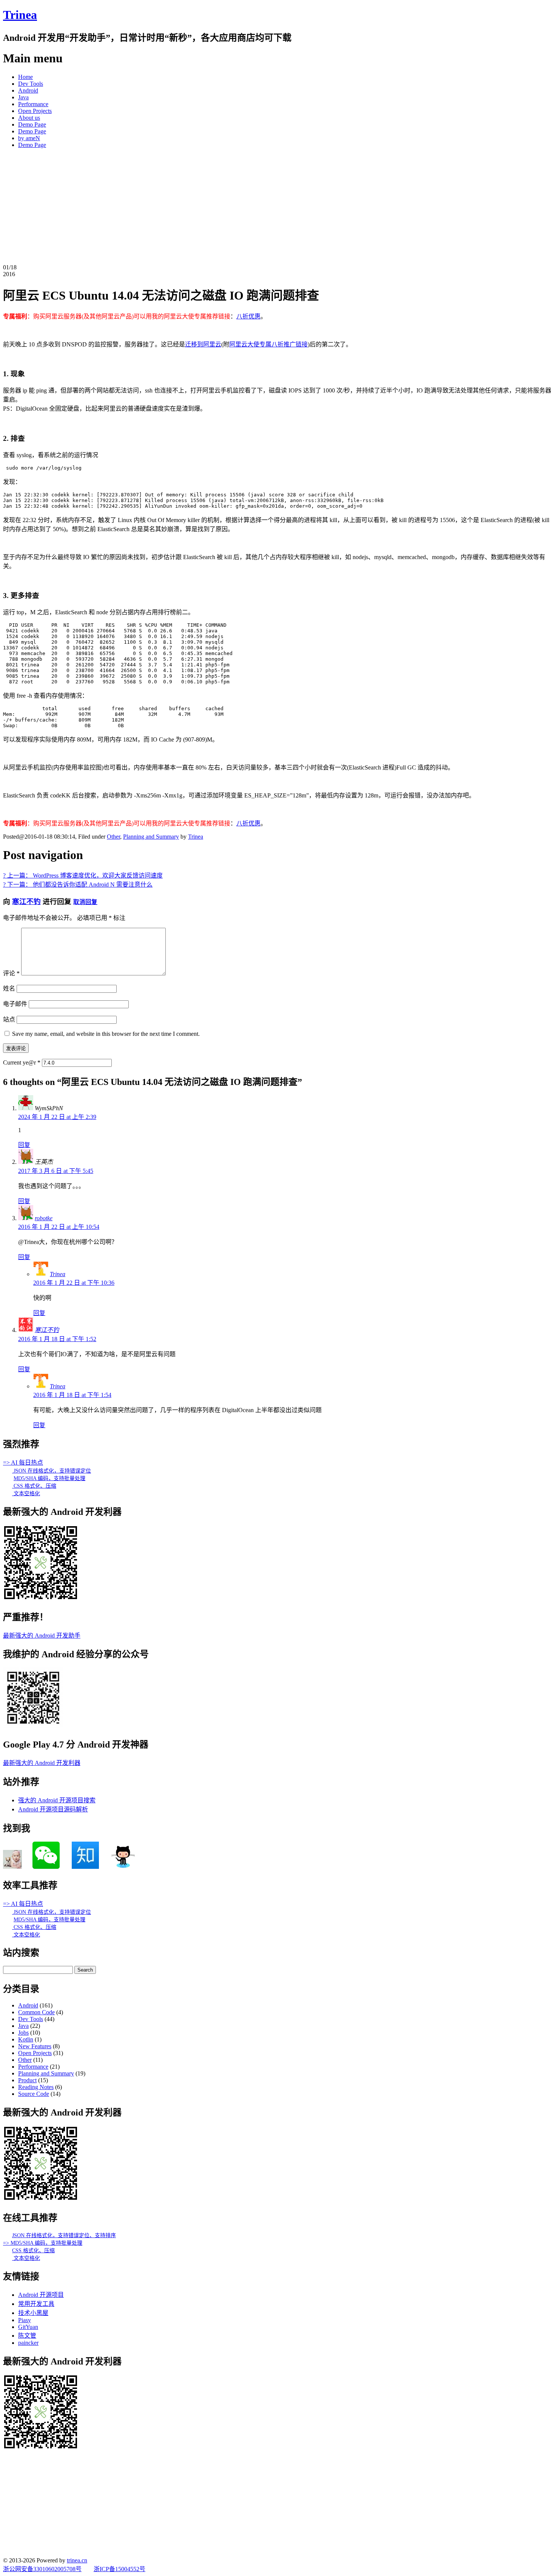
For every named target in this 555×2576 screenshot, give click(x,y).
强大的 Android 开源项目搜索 (57, 1800)
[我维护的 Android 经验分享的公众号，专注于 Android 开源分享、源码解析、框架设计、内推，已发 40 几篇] (33, 1726)
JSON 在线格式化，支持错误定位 (52, 1471)
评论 (11, 973)
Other (113, 837)
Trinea (20, 15)
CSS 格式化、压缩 (34, 1486)
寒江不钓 (26, 902)
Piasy (25, 2320)
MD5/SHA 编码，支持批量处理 (49, 1478)
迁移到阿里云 (203, 344)
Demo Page (32, 124)
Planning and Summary (151, 837)
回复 (24, 1145)
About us (29, 118)
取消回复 (85, 902)
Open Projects (35, 111)
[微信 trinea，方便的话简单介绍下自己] (46, 1867)
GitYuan (28, 2327)
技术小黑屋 (33, 2313)
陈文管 (27, 2336)
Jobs (23, 2033)
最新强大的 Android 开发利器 (42, 1763)
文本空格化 (26, 1494)
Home (25, 77)
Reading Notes (36, 2087)
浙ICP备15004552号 (119, 2569)
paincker (28, 2343)
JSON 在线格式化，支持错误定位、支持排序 (64, 2235)
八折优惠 (248, 316)
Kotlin (26, 2039)
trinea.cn (77, 2560)
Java (23, 97)
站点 (9, 1019)
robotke (44, 1218)
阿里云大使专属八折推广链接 (268, 344)
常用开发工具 (36, 2304)
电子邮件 (15, 1004)
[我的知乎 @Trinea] (85, 1867)
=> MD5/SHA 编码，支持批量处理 (43, 2243)
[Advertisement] (277, 207)
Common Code (36, 2012)
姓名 (9, 988)
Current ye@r (22, 1062)
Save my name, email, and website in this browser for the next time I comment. (106, 1034)
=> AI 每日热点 (23, 1463)
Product (27, 2080)
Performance (33, 104)
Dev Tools (31, 84)
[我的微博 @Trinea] (12, 1867)
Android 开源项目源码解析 (53, 1809)
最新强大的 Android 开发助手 (42, 1636)
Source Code (34, 2094)
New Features (35, 2046)
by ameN (29, 138)
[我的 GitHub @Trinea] (123, 1867)
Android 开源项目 (41, 2295)
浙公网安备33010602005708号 (42, 2569)
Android (28, 90)
